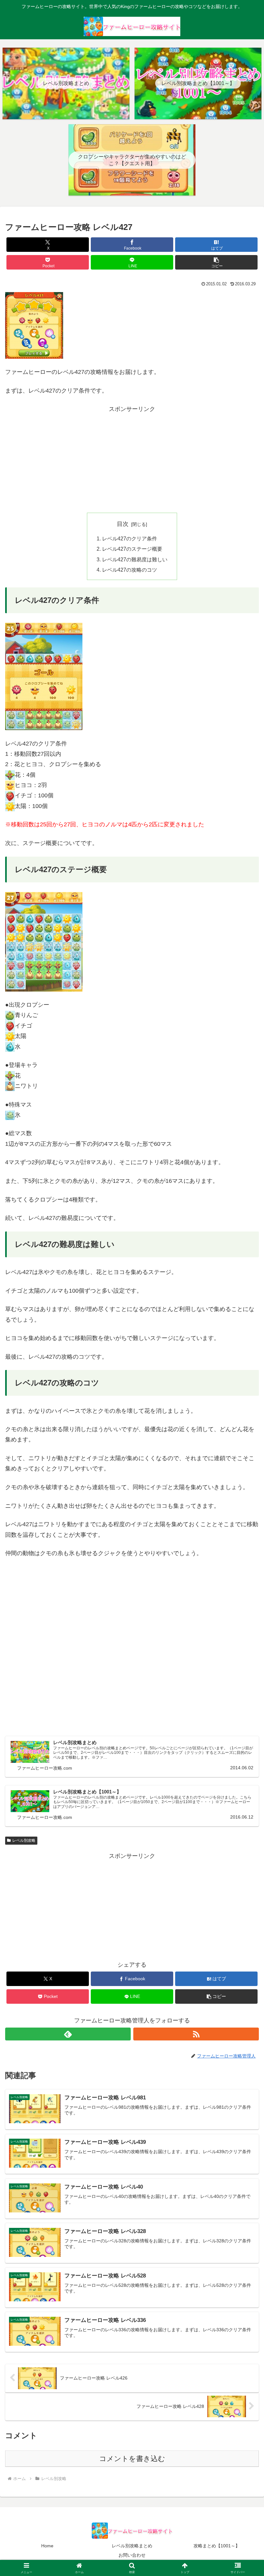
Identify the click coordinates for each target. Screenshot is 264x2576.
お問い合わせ (132, 2555)
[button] (216, 262)
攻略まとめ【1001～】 (217, 2546)
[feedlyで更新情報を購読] (68, 2034)
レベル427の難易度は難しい (135, 559)
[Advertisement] (132, 460)
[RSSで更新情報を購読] (196, 2034)
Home (47, 2546)
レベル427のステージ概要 (132, 549)
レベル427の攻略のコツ (130, 570)
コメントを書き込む (132, 2459)
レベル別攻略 (24, 1840)
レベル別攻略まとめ (132, 2546)
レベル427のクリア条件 (130, 538)
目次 (123, 524)
